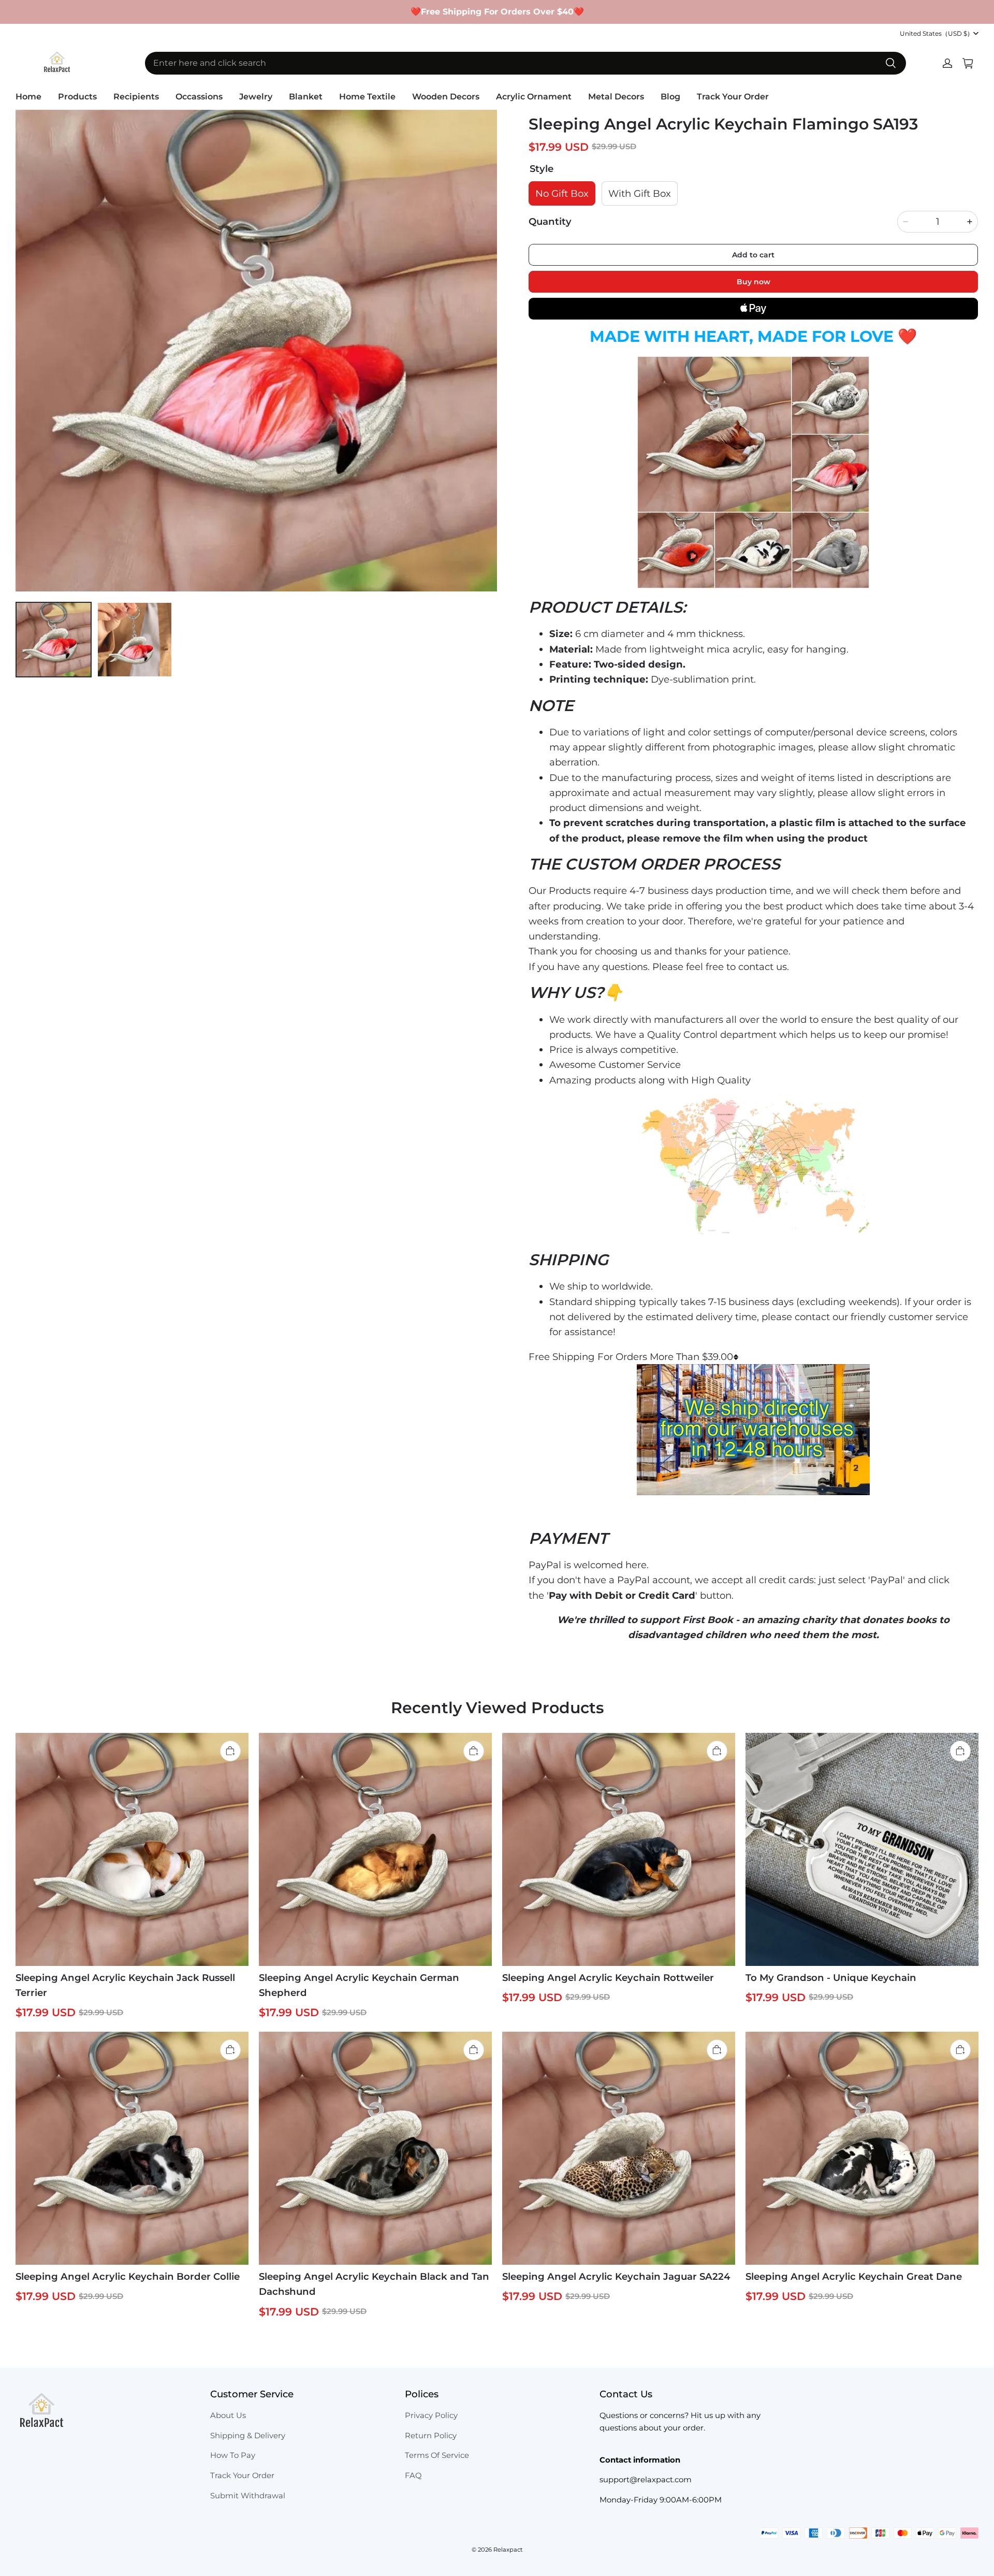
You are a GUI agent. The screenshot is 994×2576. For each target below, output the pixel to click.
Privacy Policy (431, 2415)
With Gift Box (640, 193)
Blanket (306, 97)
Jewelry (256, 97)
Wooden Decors (446, 97)
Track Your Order (733, 97)
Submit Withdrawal (248, 2496)
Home (28, 97)
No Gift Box (562, 193)
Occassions (199, 97)
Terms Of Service (437, 2455)
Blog (670, 97)
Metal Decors (616, 97)
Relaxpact (508, 2550)
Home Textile (367, 97)
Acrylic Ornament (534, 97)
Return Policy (431, 2436)
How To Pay (233, 2455)
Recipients (136, 97)
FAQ (413, 2476)
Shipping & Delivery (248, 2436)
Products (77, 97)
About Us (228, 2415)
